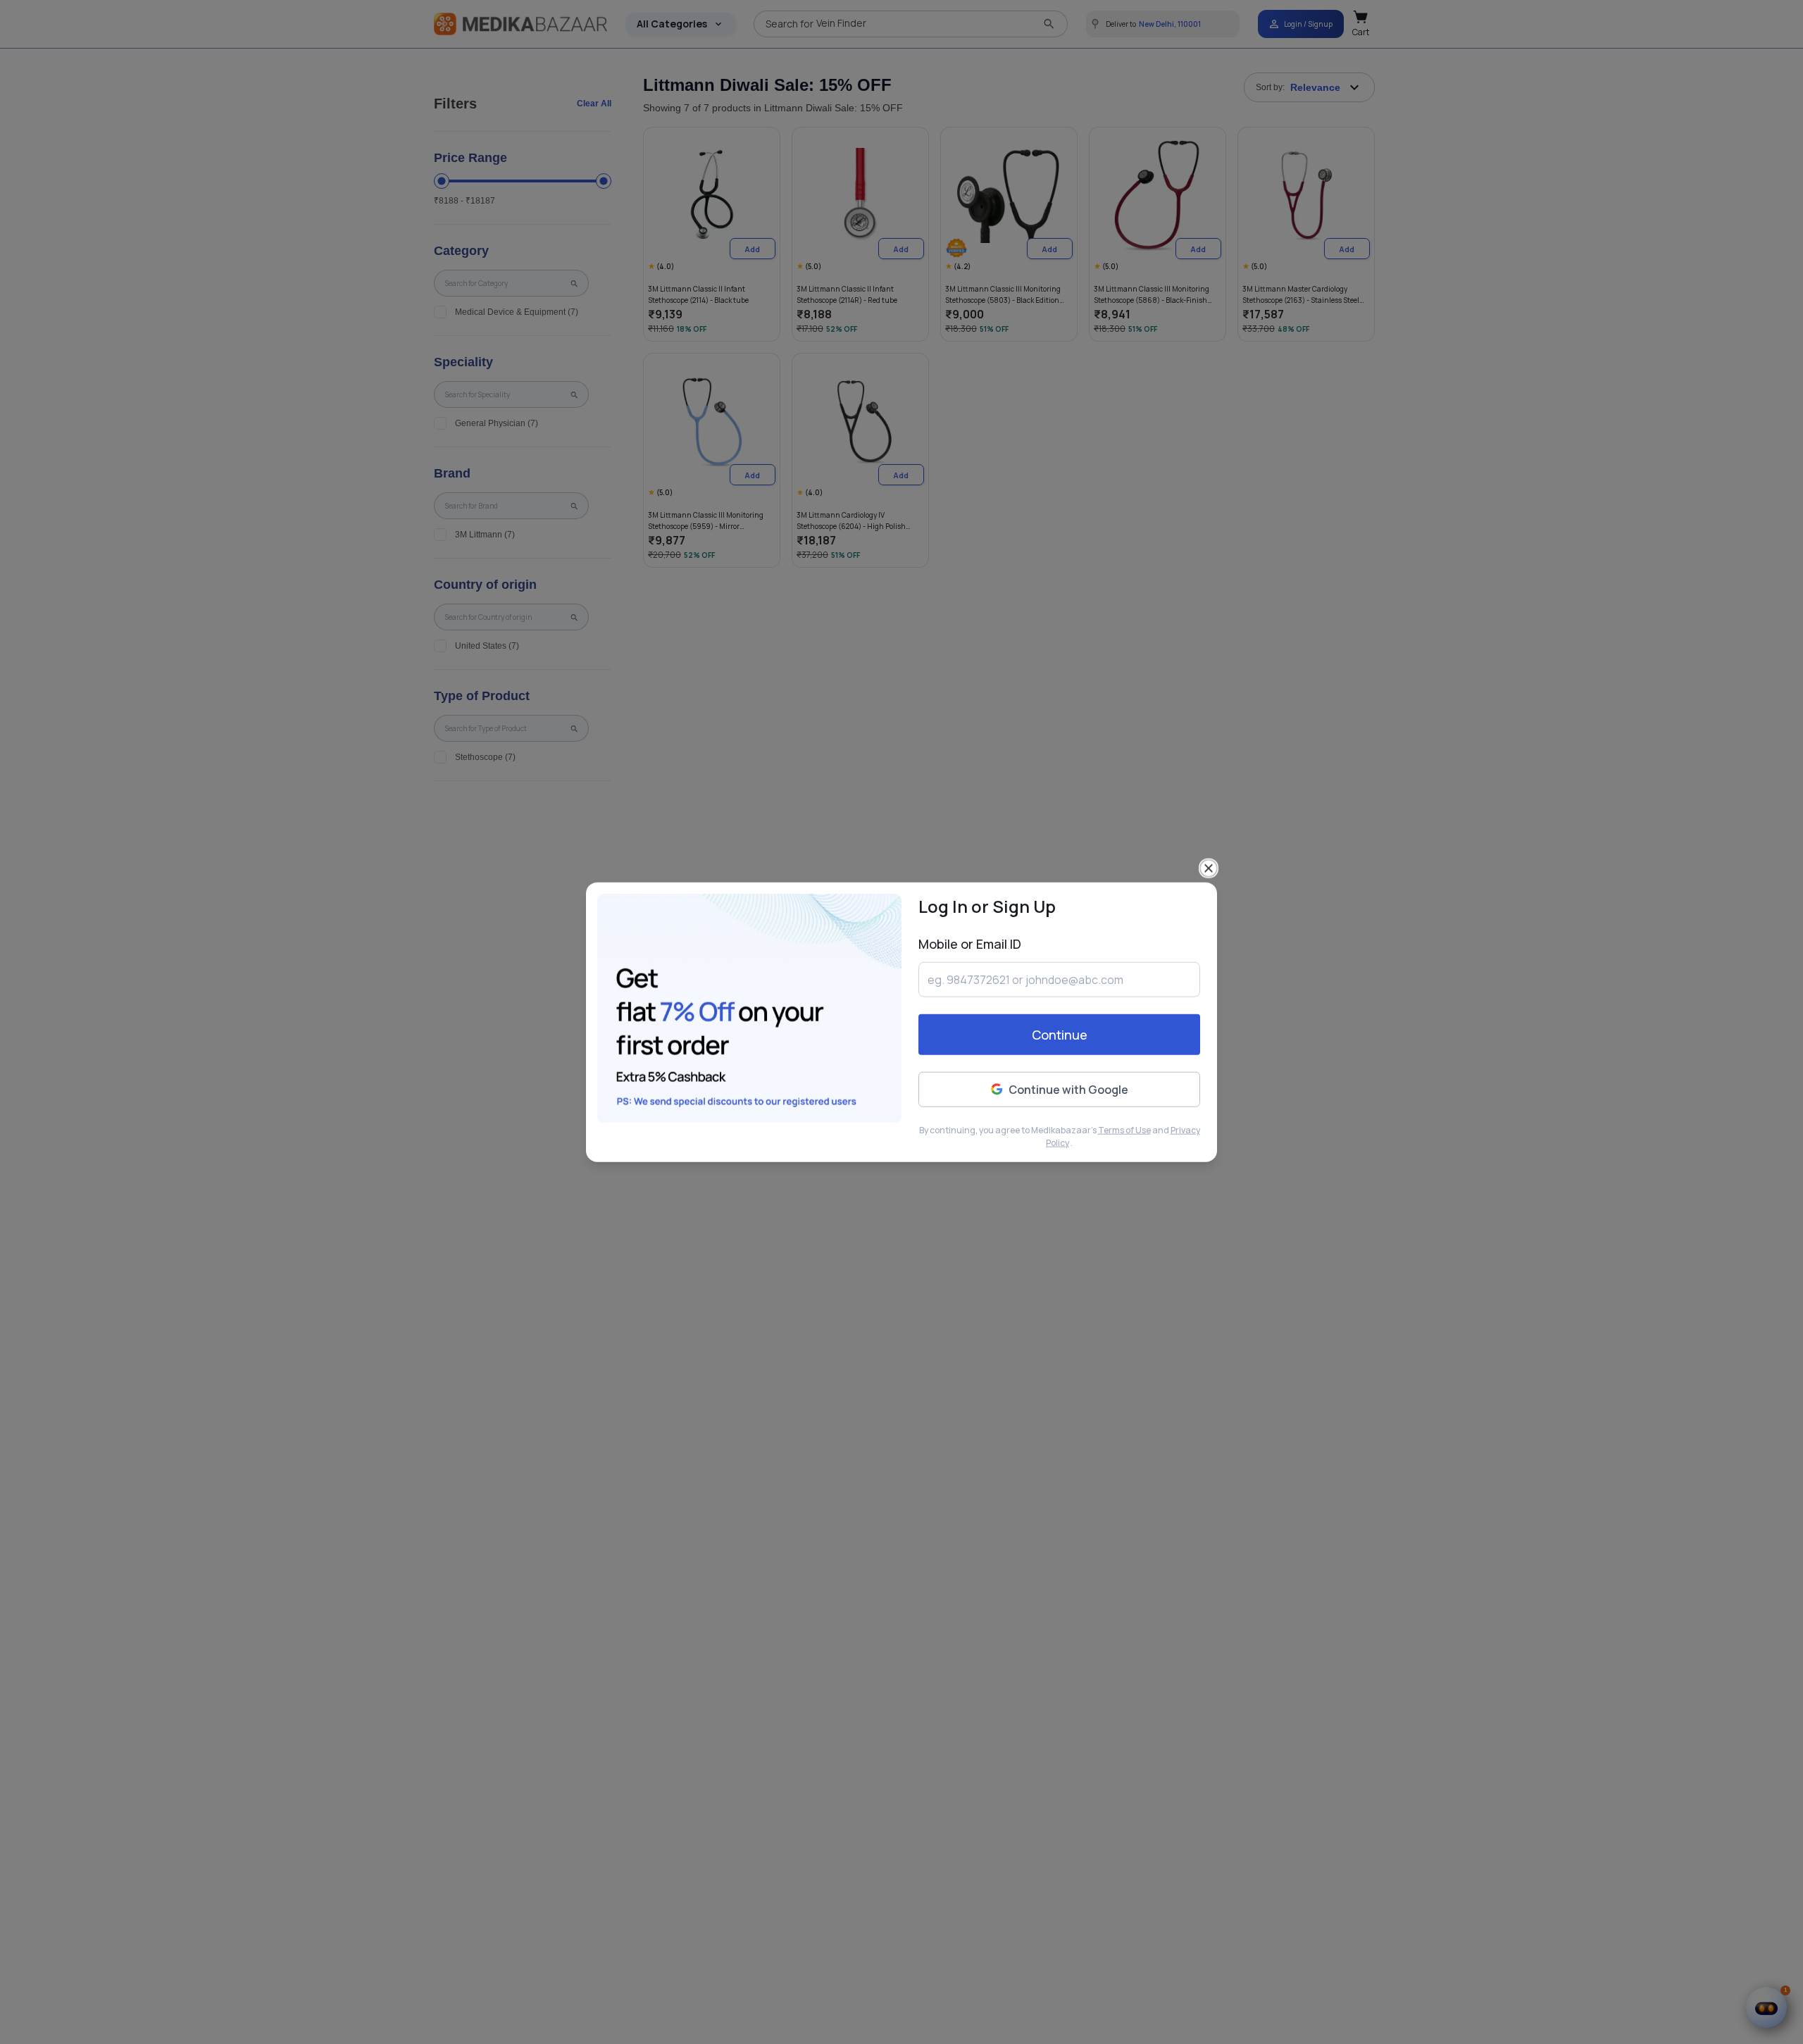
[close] (1209, 868)
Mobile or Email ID (970, 943)
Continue (1060, 1035)
